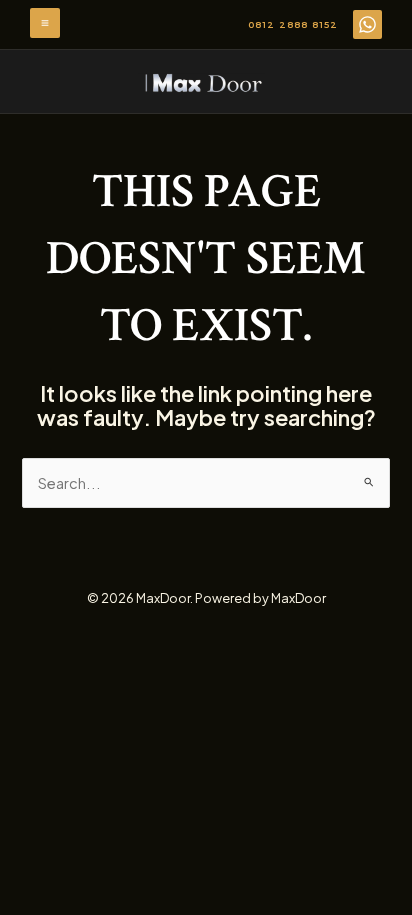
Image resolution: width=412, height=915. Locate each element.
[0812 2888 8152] (367, 24)
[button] (293, 25)
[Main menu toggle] (45, 23)
